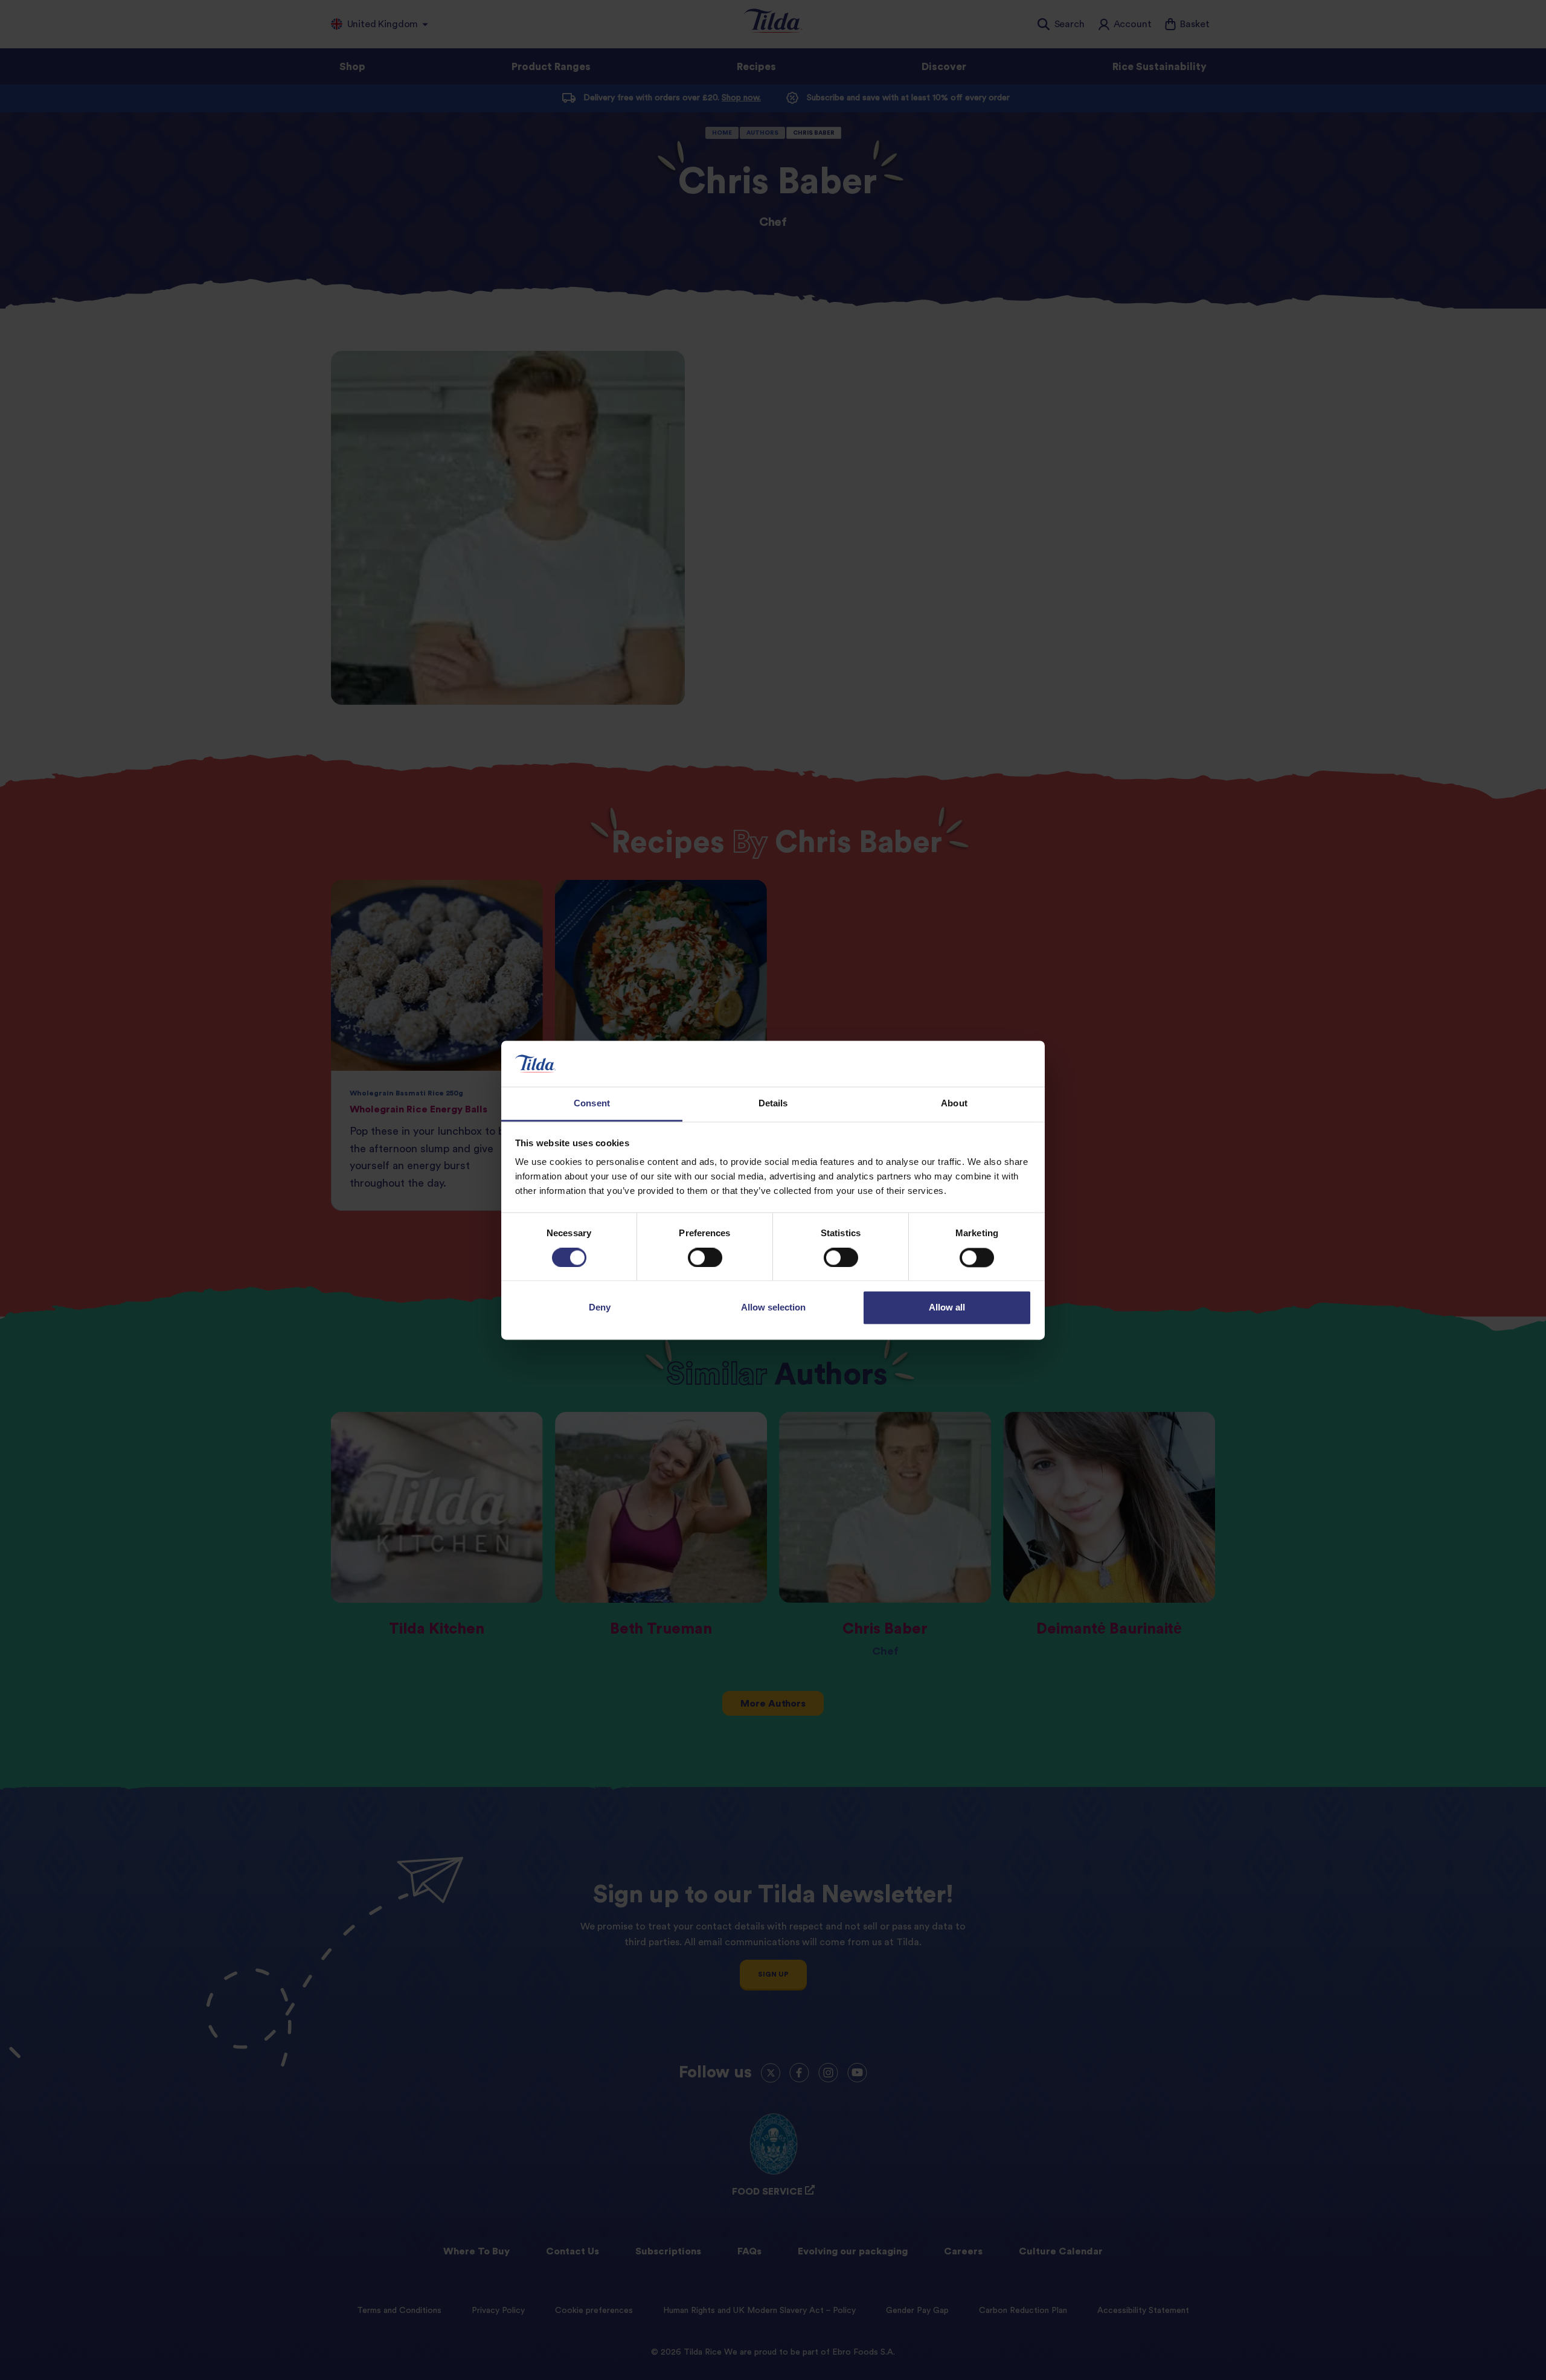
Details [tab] (773, 1104)
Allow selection (773, 1308)
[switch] (705, 1257)
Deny (600, 1308)
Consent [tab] (592, 1104)
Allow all (947, 1308)
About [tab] (954, 1104)
